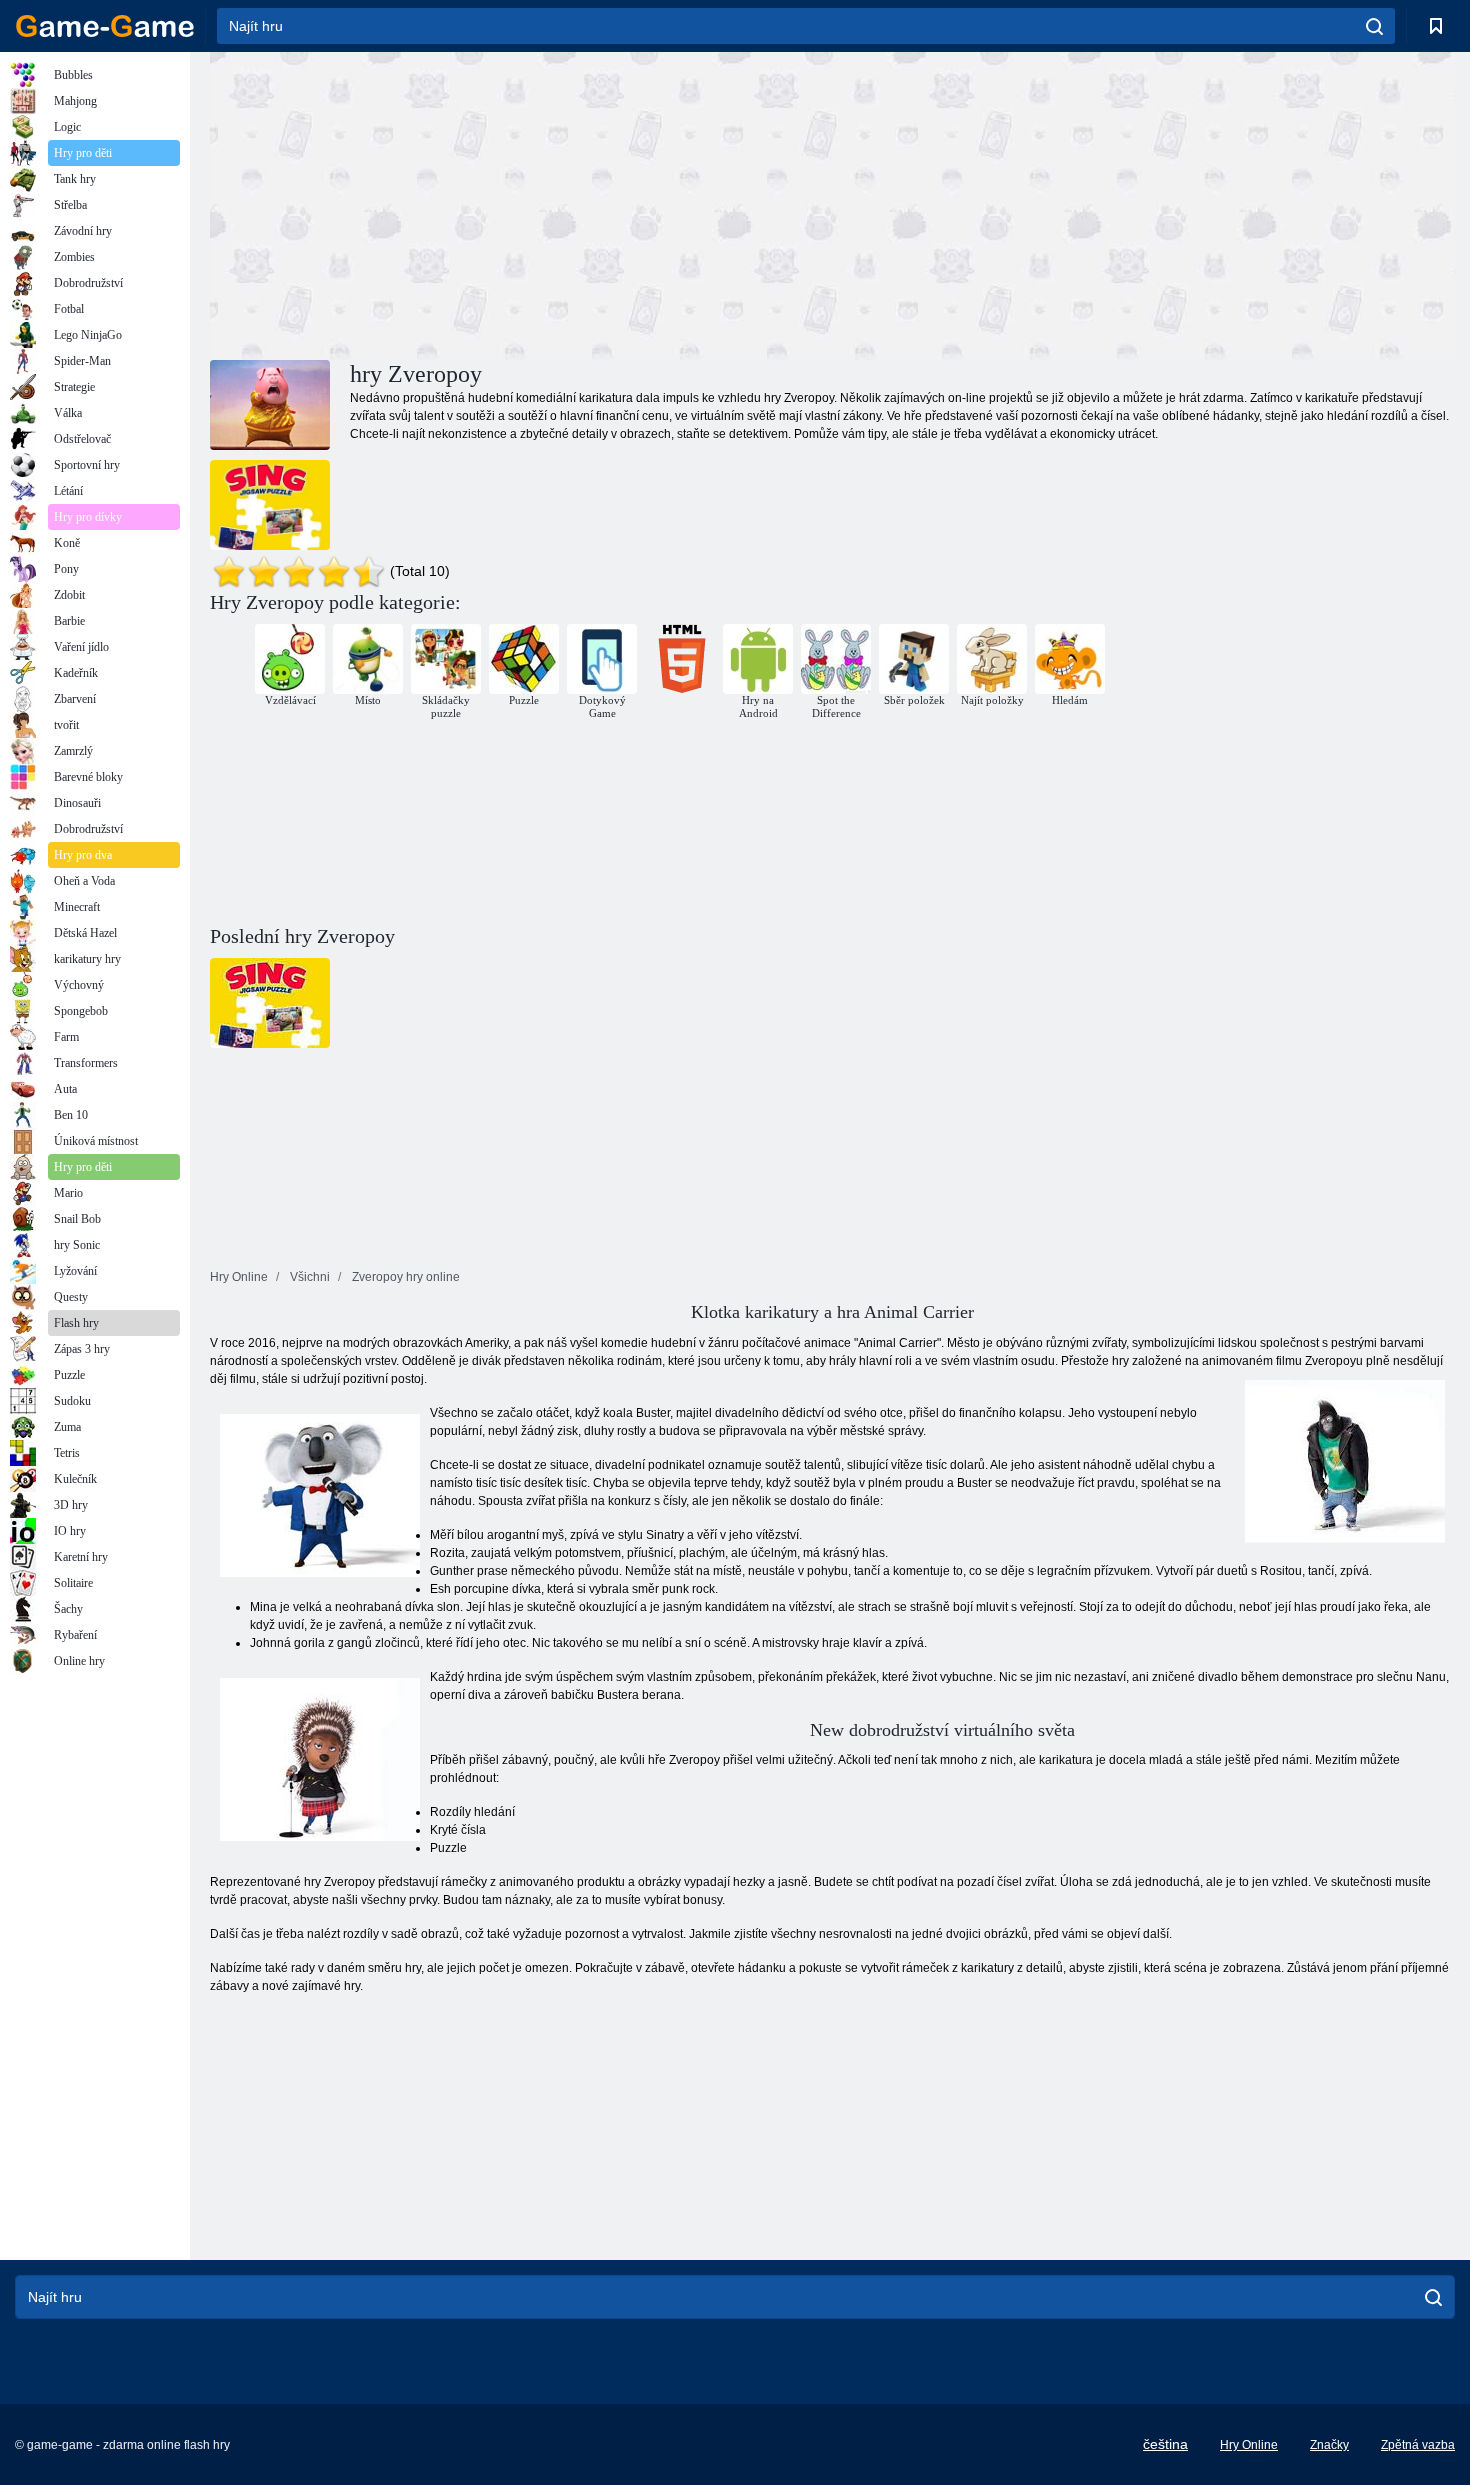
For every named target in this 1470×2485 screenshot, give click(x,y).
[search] (1374, 26)
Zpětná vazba (1418, 2445)
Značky (1329, 2445)
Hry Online (1249, 2445)
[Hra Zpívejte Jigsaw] (270, 505)
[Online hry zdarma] (105, 26)
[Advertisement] (521, 203)
